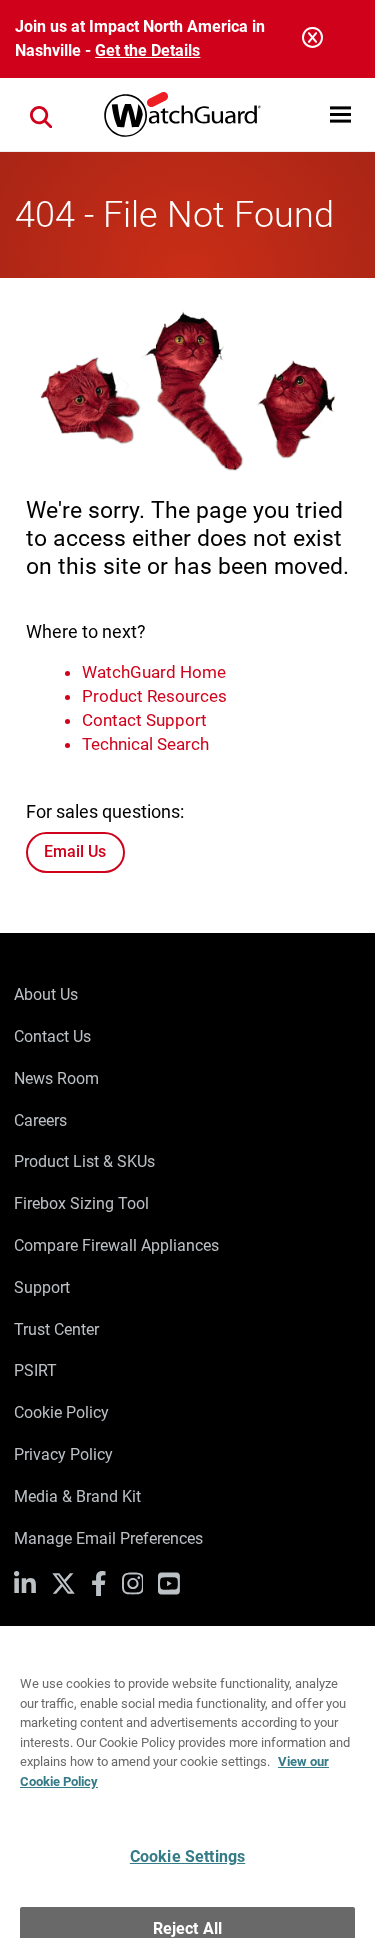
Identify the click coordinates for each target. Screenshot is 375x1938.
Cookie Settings (187, 1817)
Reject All (188, 1888)
